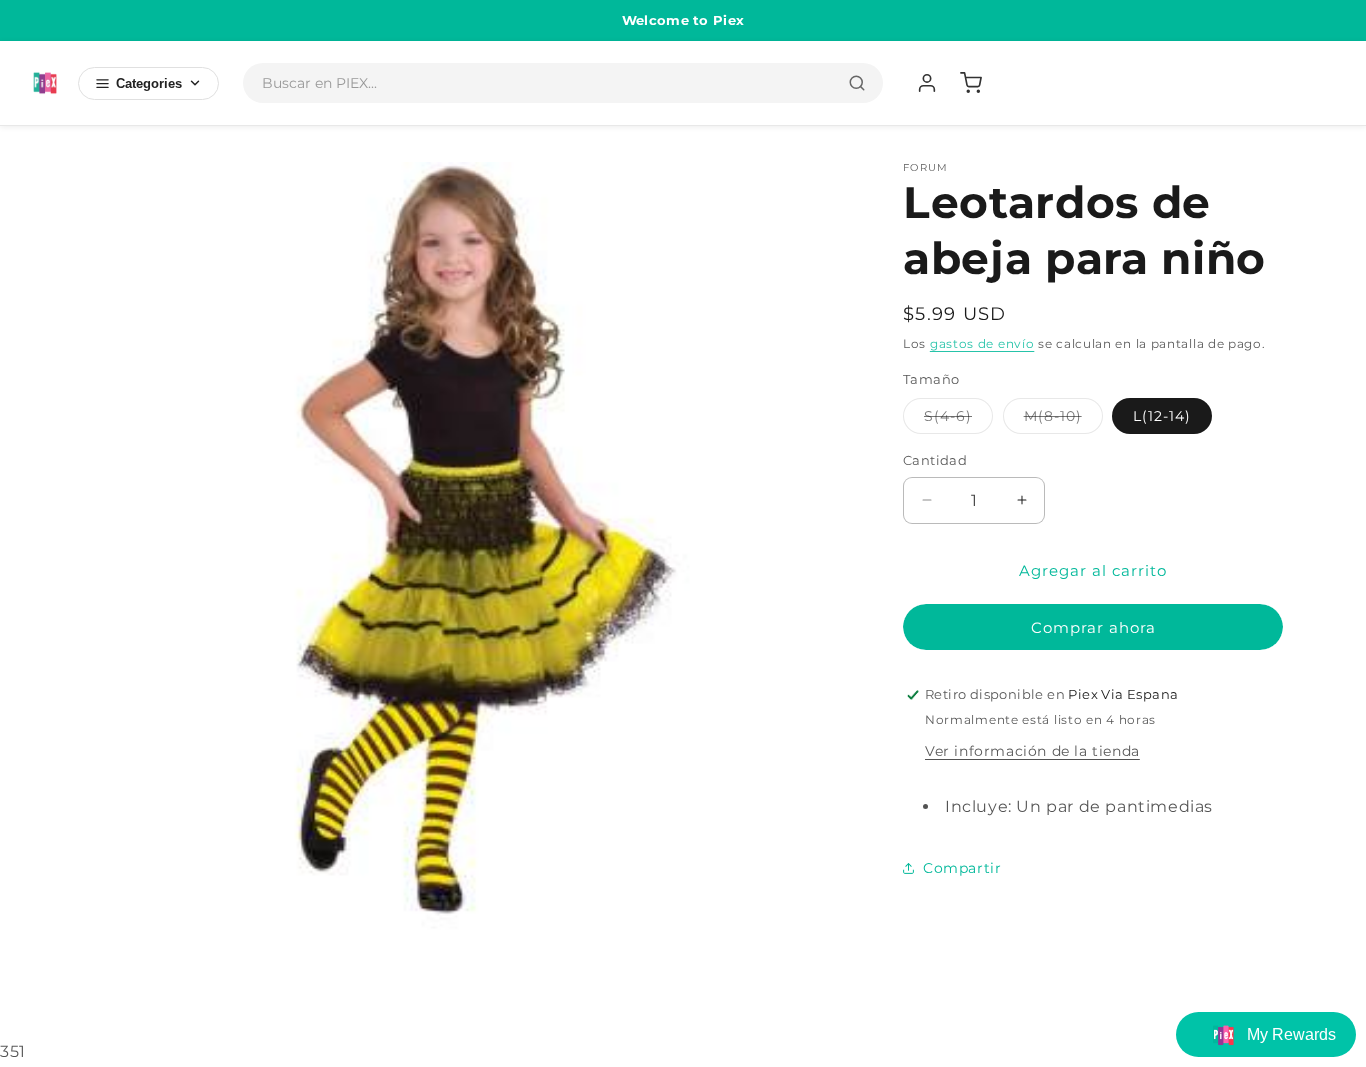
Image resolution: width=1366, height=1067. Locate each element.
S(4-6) (958, 420)
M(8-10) (1063, 420)
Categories (149, 83)
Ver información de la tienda (1032, 751)
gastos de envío (982, 343)
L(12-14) (1162, 416)
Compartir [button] (962, 868)
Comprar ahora (1093, 627)
